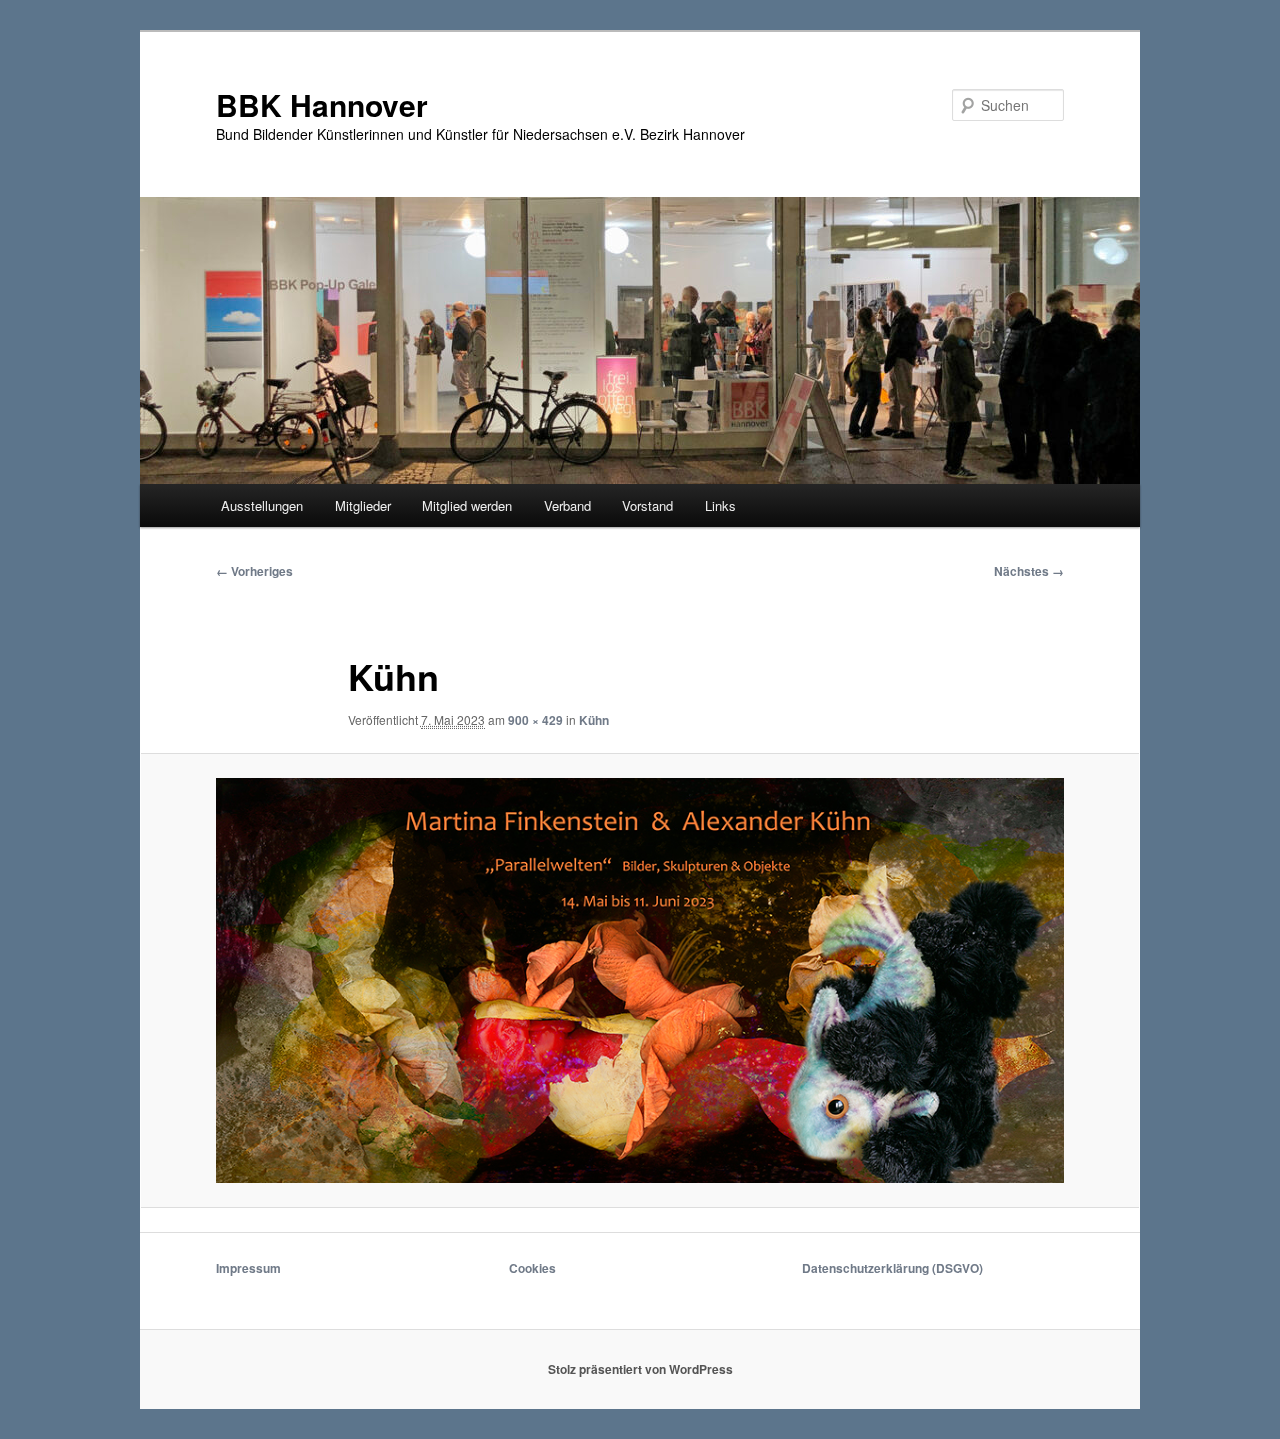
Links (720, 505)
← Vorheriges (254, 571)
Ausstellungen (262, 505)
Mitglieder (363, 505)
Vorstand (647, 505)
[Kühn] (640, 980)
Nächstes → (1029, 571)
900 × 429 (535, 720)
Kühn (594, 720)
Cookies (532, 1268)
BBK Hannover (322, 104)
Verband (567, 505)
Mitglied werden (467, 505)
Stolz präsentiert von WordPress (640, 1369)
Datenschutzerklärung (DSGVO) (892, 1268)
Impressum (248, 1268)
